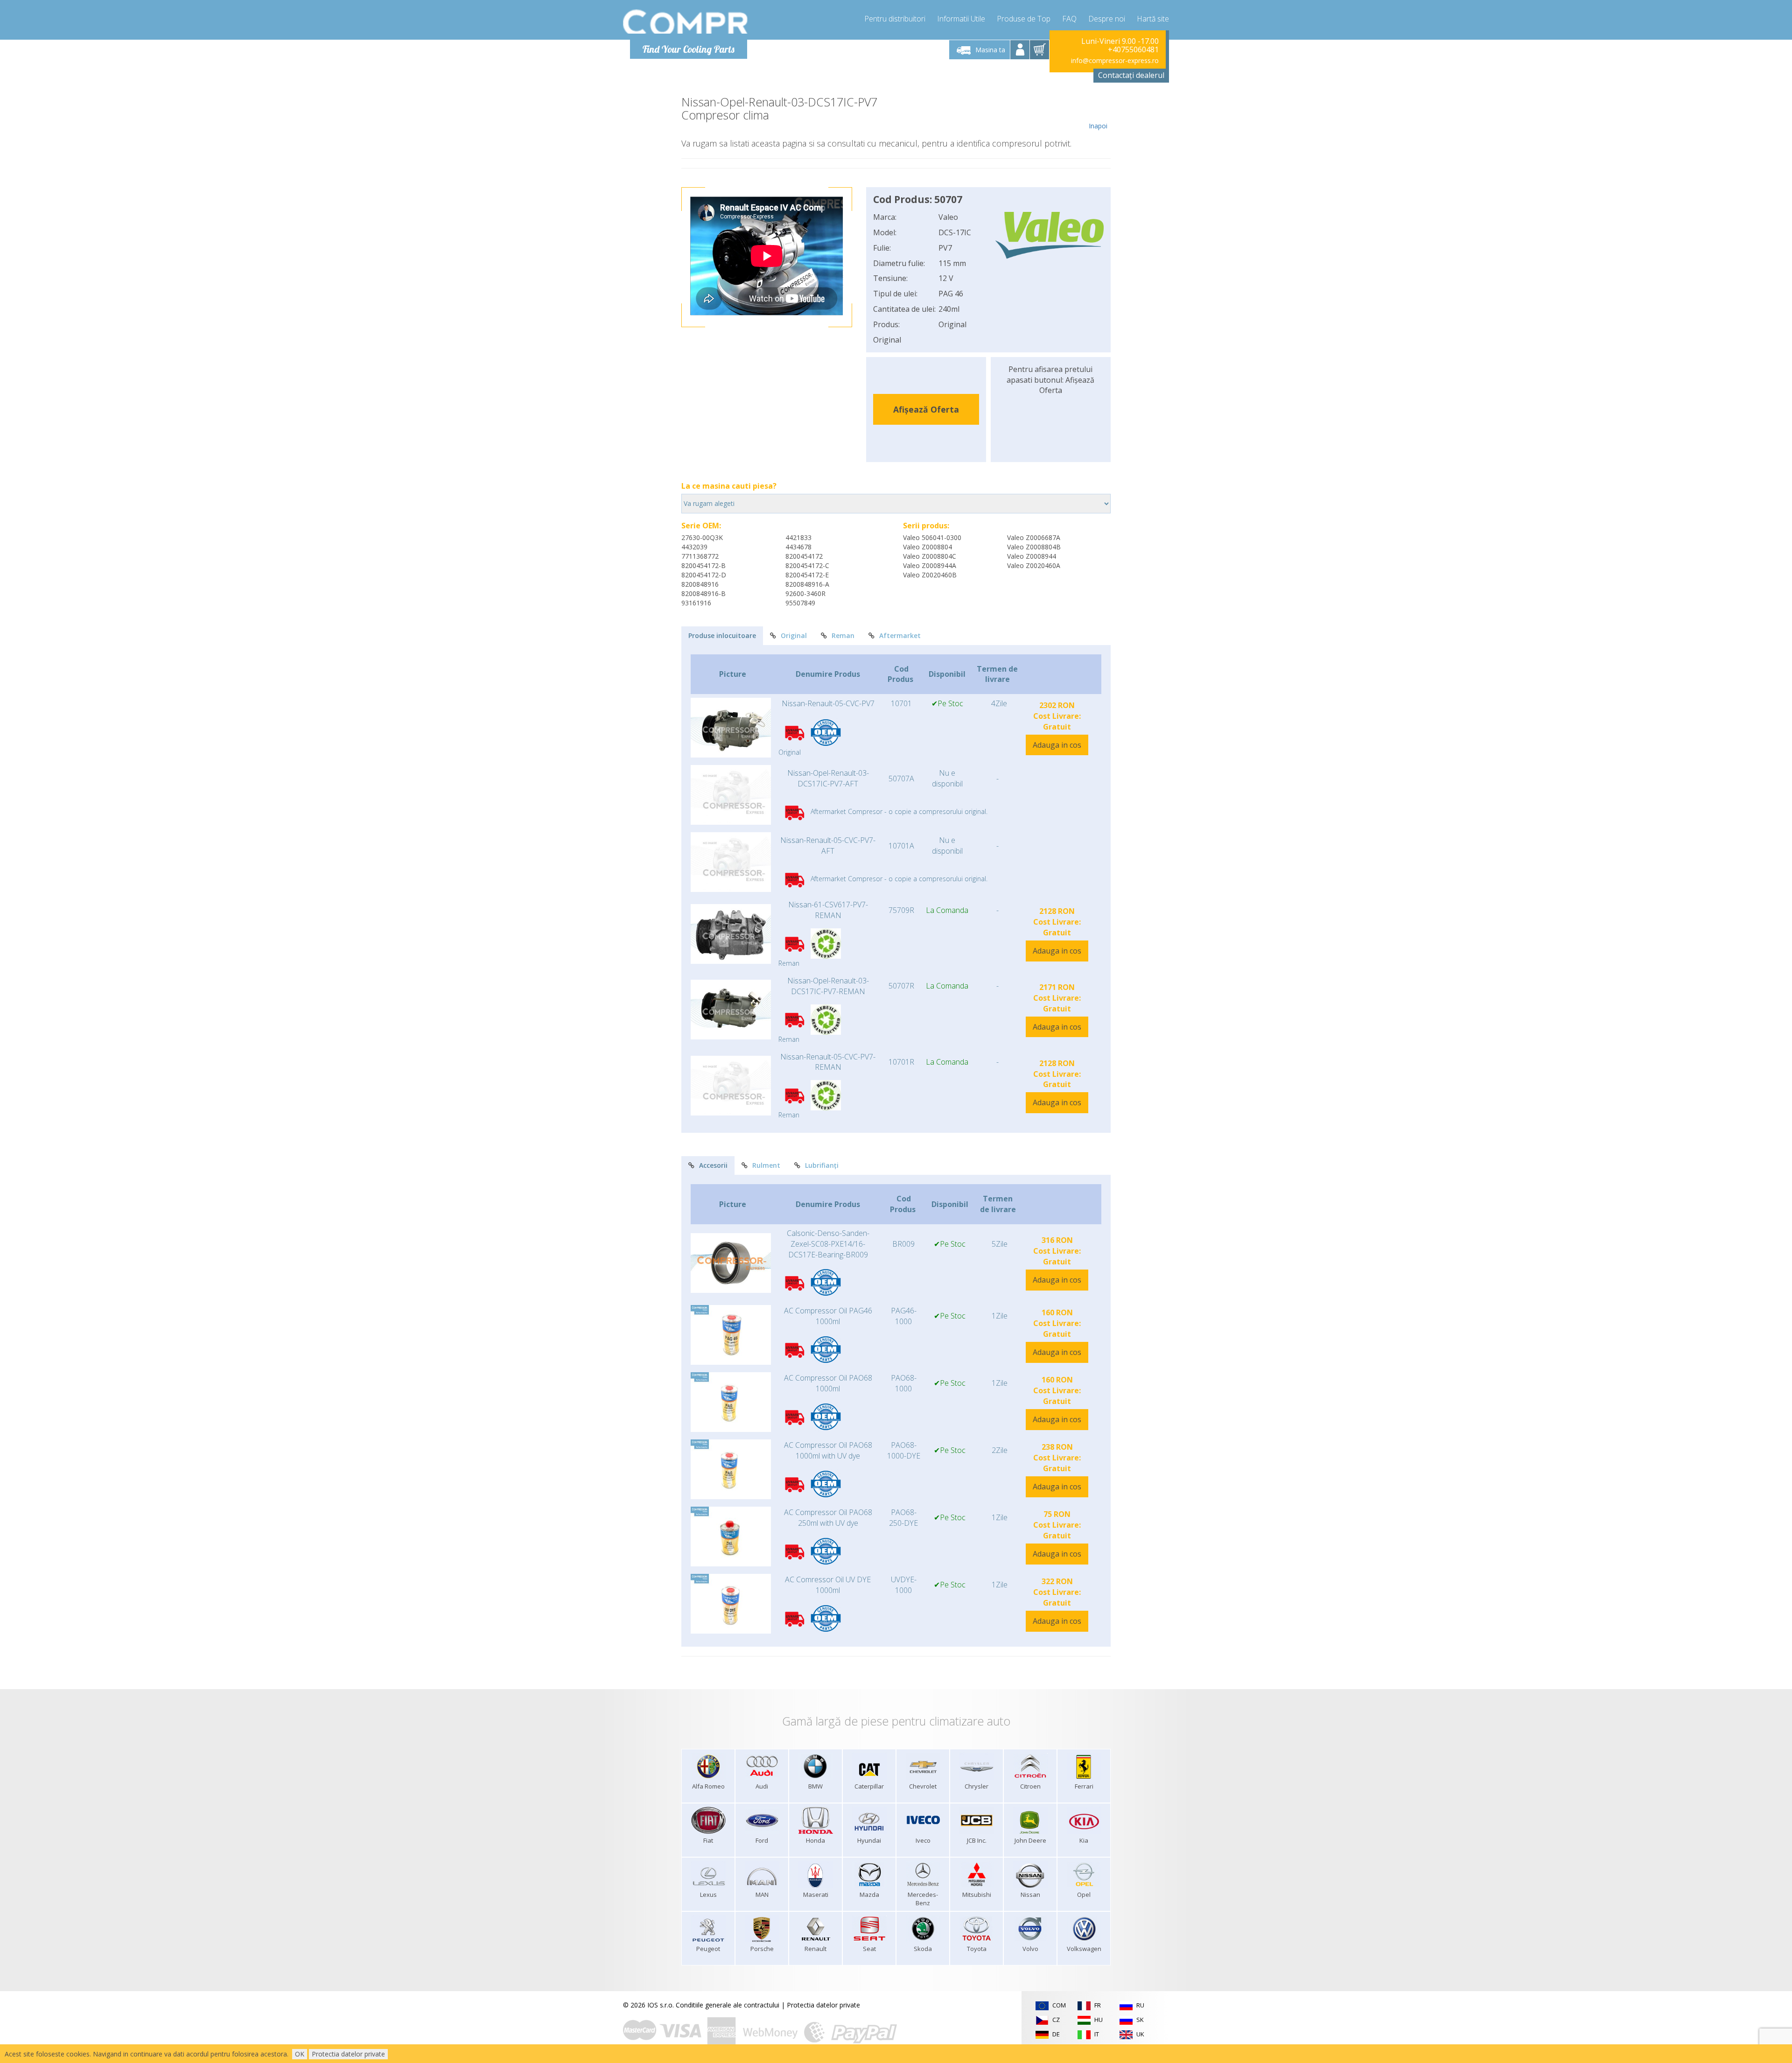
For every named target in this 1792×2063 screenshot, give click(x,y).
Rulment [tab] (766, 1165)
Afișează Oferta (926, 409)
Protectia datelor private (823, 2005)
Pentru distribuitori (895, 19)
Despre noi (1107, 19)
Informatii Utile (961, 19)
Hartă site (1153, 19)
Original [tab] (794, 635)
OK (300, 2054)
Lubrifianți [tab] (822, 1165)
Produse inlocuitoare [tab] (722, 635)
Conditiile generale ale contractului (728, 2005)
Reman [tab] (843, 635)
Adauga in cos (1057, 745)
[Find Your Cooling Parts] (686, 21)
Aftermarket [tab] (900, 635)
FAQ (1069, 19)
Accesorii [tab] (713, 1165)
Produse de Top (1024, 19)
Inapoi (1098, 126)
